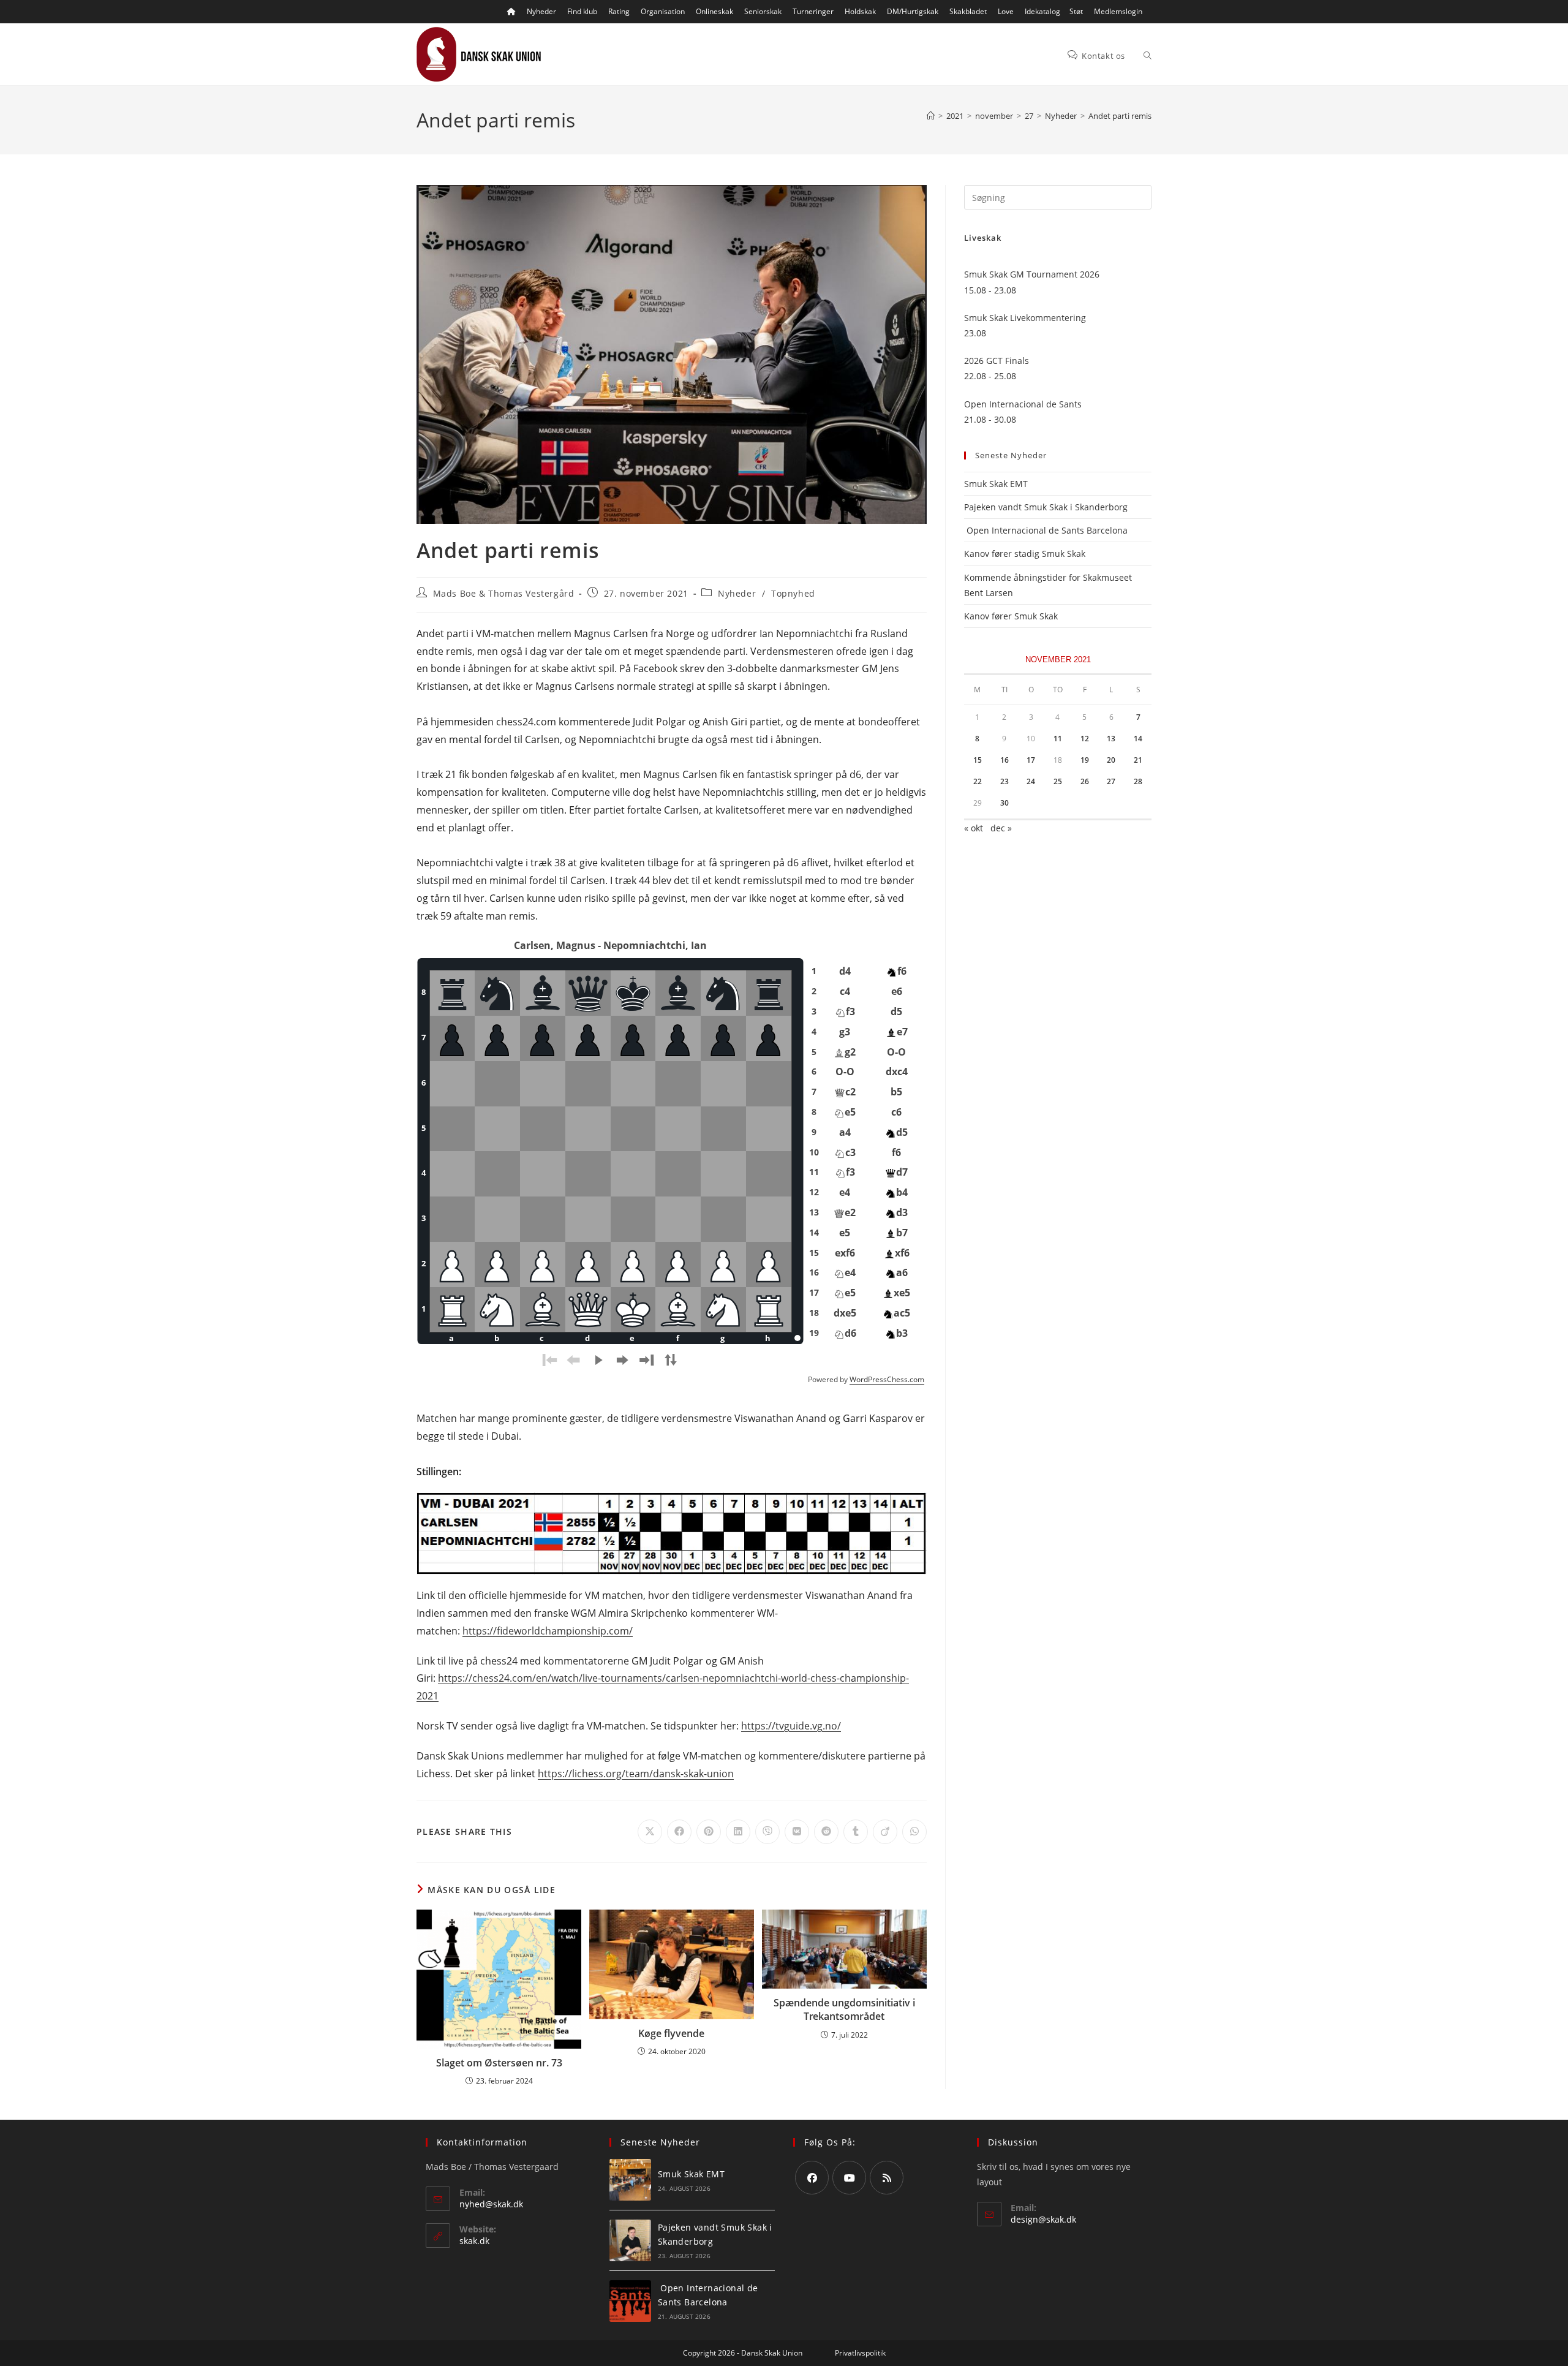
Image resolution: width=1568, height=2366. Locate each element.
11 (1058, 739)
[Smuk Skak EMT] (630, 2180)
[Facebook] (812, 2178)
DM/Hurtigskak (913, 11)
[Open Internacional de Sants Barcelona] (630, 2301)
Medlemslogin (1118, 11)
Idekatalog (1042, 11)
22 (978, 781)
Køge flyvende (671, 2033)
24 (1031, 781)
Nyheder (541, 11)
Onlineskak (714, 11)
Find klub (582, 11)
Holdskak (860, 11)
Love (1006, 11)
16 (1005, 760)
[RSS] (887, 2178)
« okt (974, 828)
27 (1111, 781)
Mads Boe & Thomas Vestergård (504, 593)
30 (1005, 803)
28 (1138, 781)
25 (1058, 781)
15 (978, 760)
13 (1111, 739)
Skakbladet (968, 11)
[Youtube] (849, 2178)
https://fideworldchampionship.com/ (548, 1631)
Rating (619, 11)
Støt (1076, 11)
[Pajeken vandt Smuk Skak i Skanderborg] (630, 2240)
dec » (1001, 828)
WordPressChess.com (887, 1379)
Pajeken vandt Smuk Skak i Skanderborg (1046, 507)
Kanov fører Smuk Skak (1011, 616)
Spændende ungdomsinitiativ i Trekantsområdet (844, 2009)
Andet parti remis (1120, 116)
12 (1085, 739)
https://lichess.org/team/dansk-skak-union (636, 1774)
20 (1111, 760)
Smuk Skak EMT (996, 484)
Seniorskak (763, 11)
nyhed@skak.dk (491, 2204)
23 (1005, 781)
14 (1138, 739)
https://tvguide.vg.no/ (791, 1726)
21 (1138, 760)
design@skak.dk (1043, 2219)
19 (1085, 760)
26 (1085, 781)
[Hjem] (931, 116)
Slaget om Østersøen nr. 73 (499, 2063)
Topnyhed (793, 593)
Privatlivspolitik (860, 2353)
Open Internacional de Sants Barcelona (1046, 530)
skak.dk (474, 2241)
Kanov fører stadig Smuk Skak (1025, 554)
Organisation (663, 11)
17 (1031, 760)
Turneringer (813, 11)
